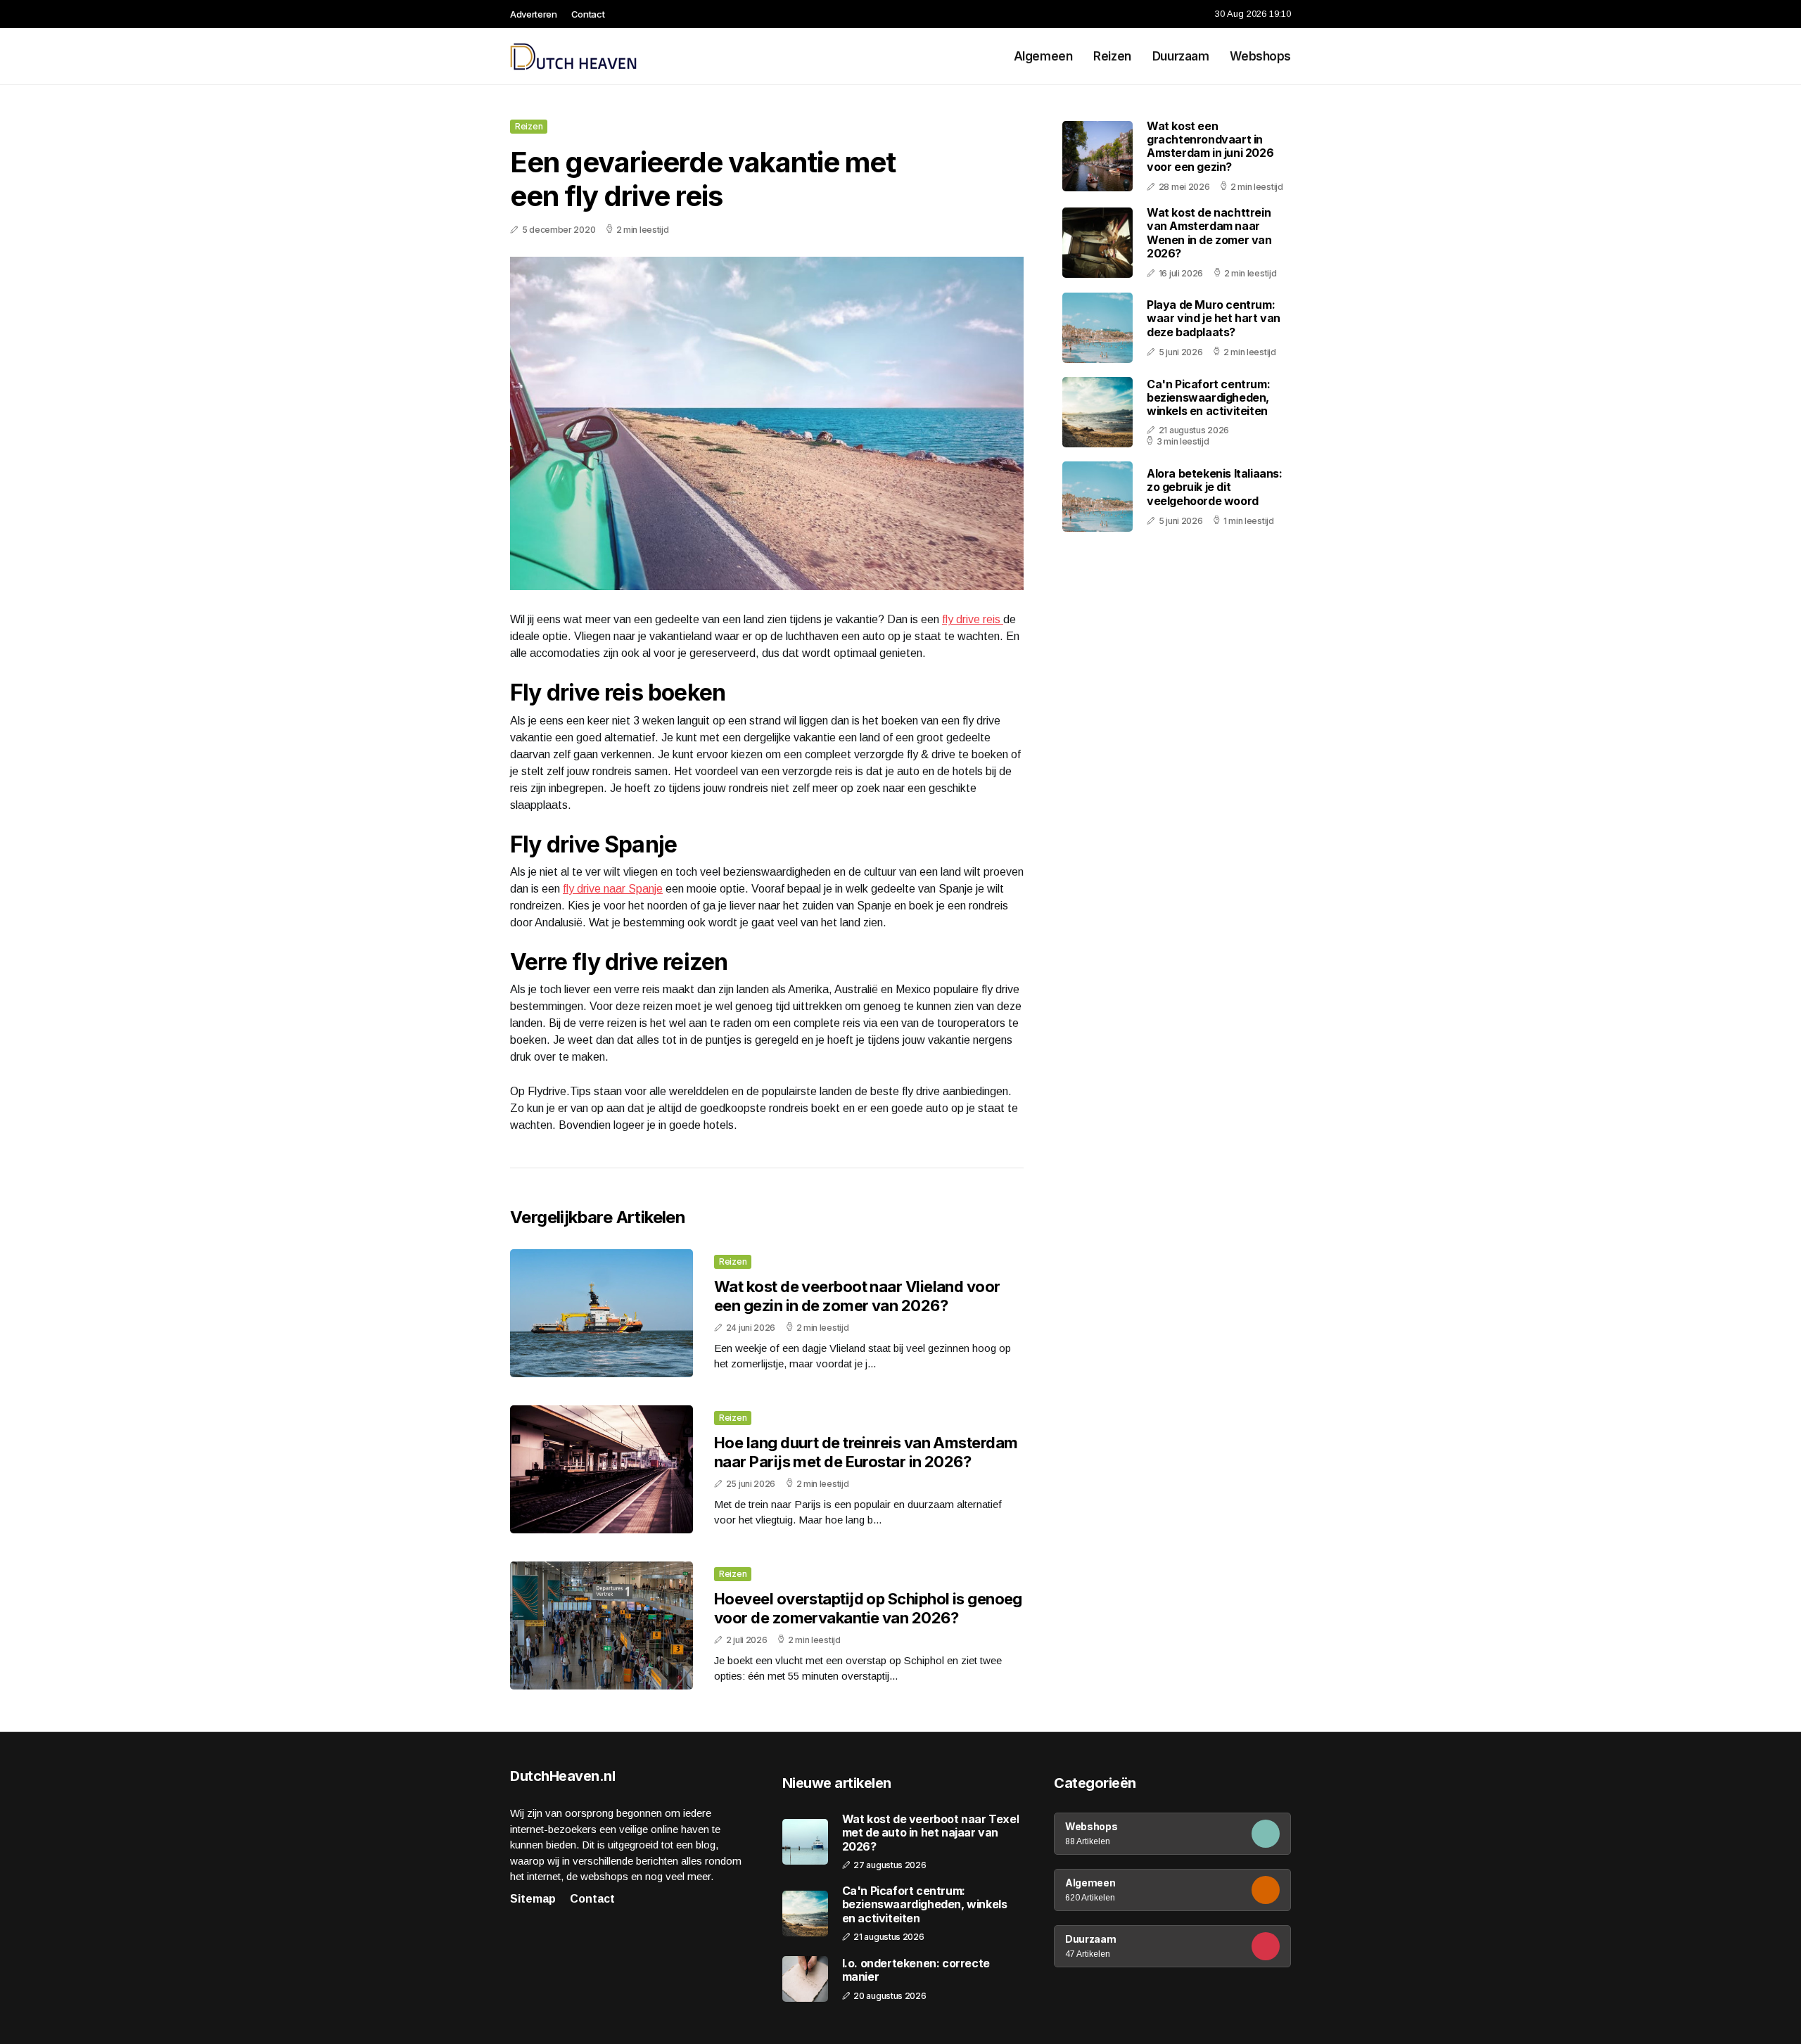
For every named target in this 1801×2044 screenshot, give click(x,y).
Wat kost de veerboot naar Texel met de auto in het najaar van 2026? (931, 1833)
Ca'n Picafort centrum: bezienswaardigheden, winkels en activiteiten (1208, 397)
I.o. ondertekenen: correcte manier (916, 1970)
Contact (588, 14)
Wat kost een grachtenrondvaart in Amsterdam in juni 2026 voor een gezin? (1210, 146)
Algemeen (1043, 56)
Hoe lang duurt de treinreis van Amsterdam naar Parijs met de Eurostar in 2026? (866, 1452)
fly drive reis (973, 619)
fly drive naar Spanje (613, 889)
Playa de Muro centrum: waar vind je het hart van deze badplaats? (1214, 318)
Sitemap (533, 1899)
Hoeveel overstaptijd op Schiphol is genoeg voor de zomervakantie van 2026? (868, 1608)
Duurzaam (1181, 56)
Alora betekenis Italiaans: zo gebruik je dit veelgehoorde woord (1215, 487)
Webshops (1260, 56)
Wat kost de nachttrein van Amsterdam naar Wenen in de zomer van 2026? (1209, 233)
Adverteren (534, 14)
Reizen (1112, 56)
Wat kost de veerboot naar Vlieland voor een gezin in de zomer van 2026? (857, 1296)
